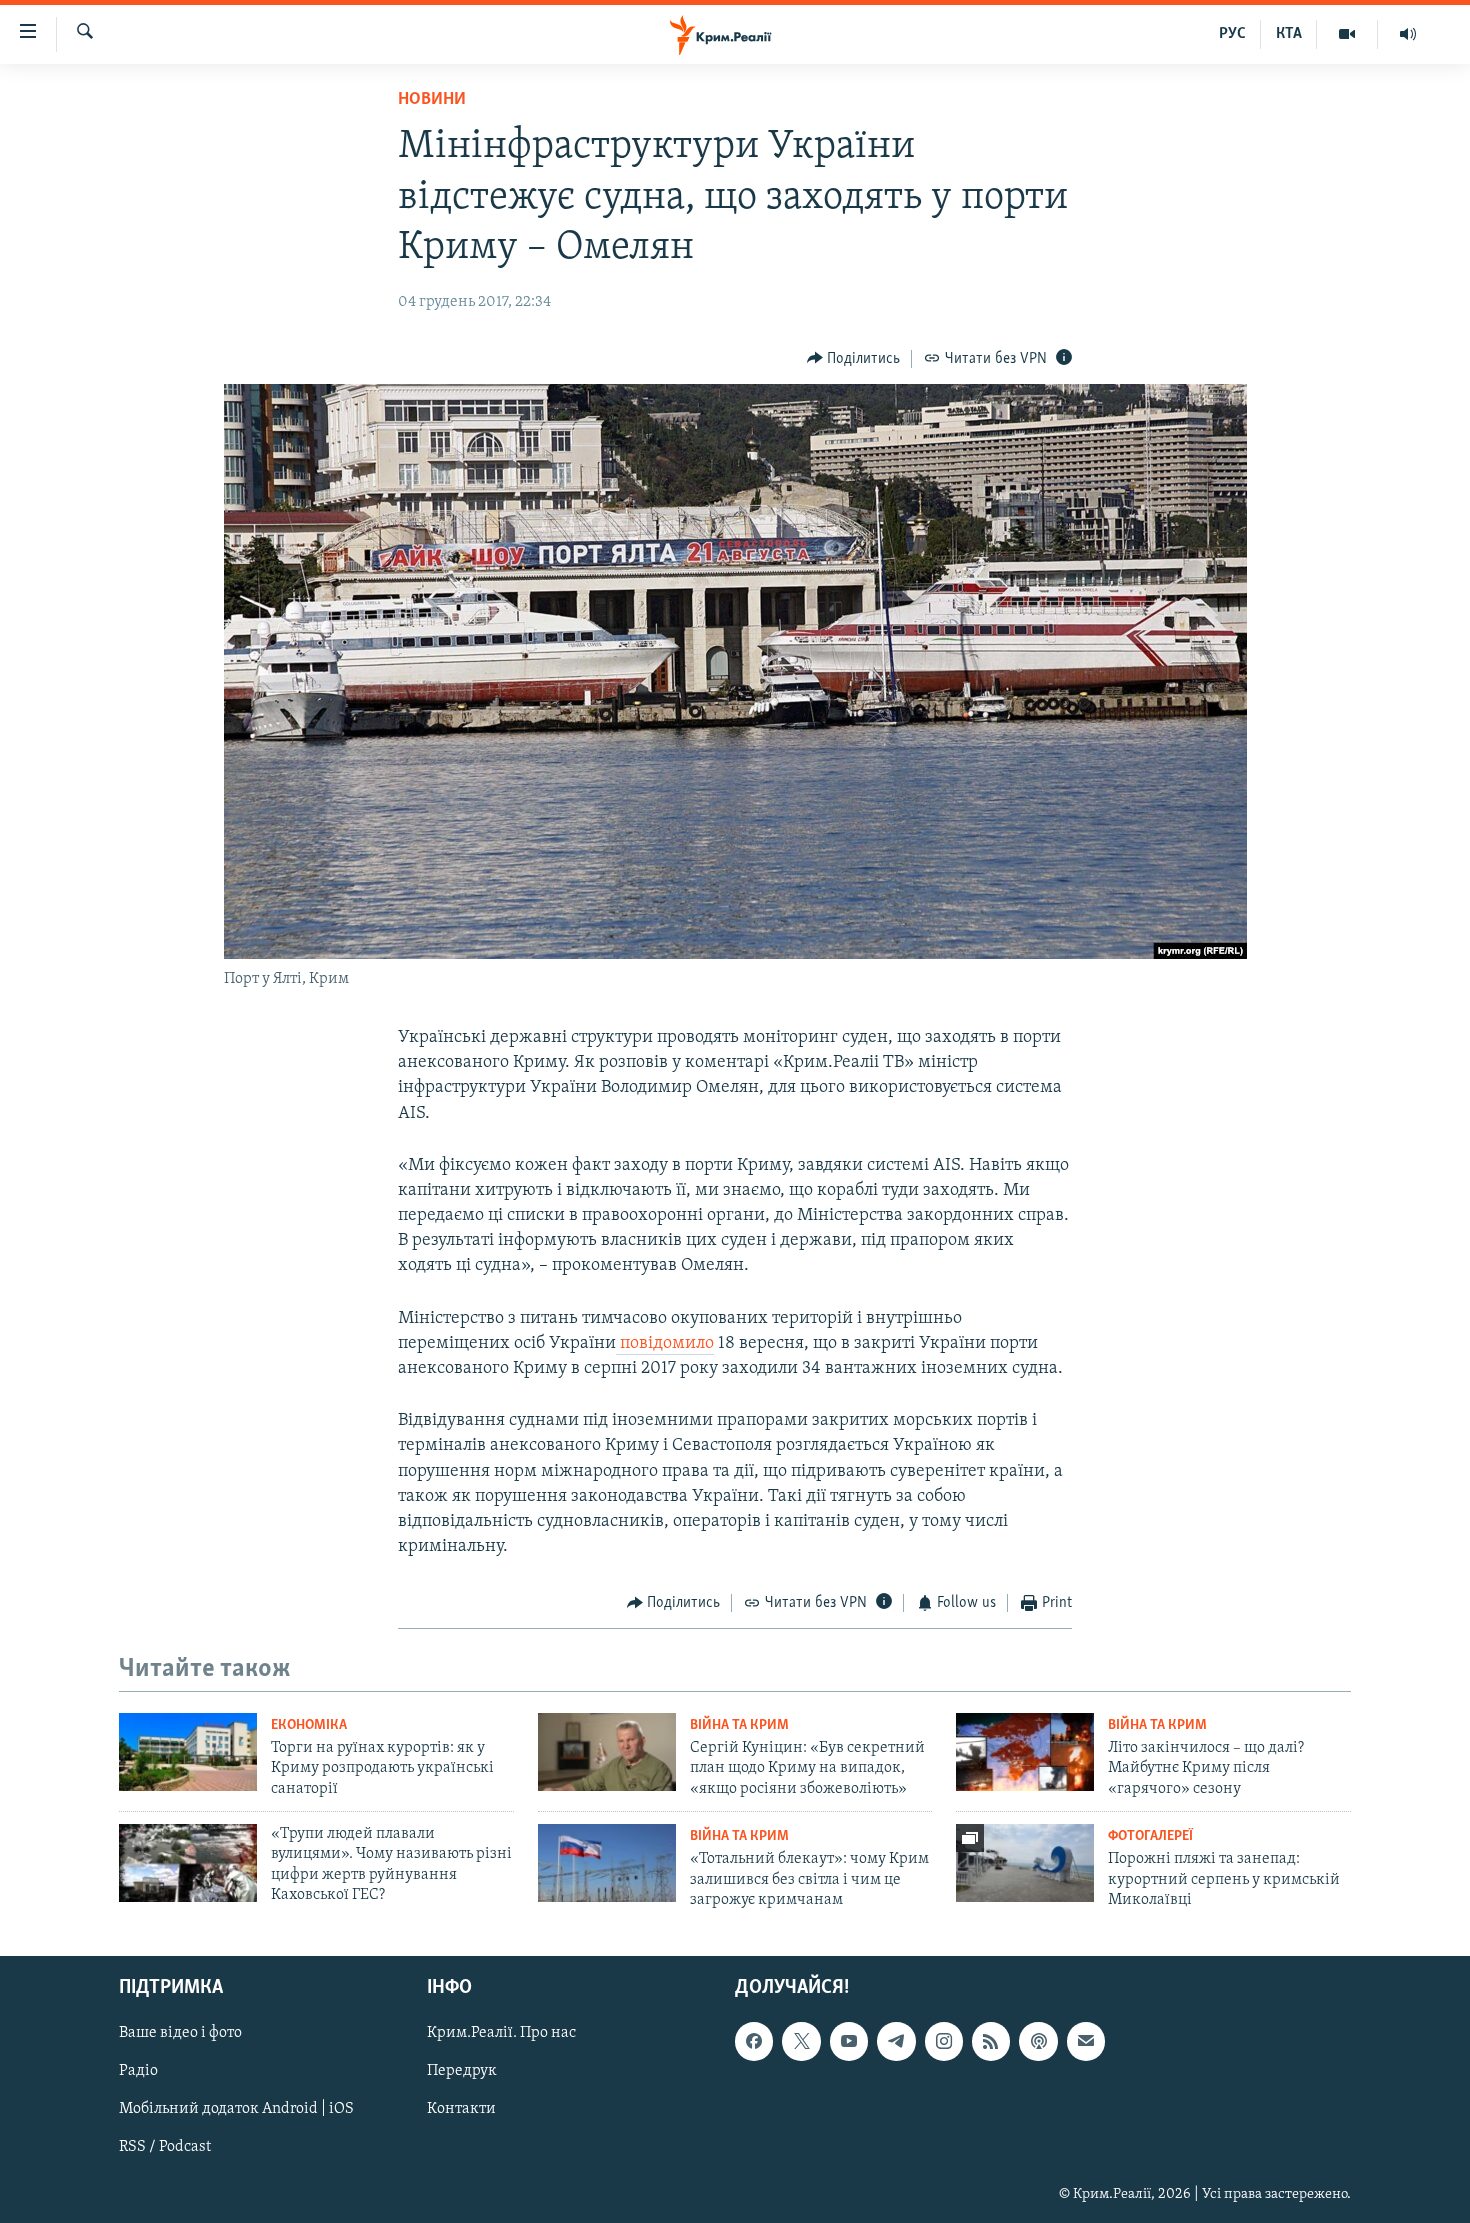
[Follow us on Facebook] (754, 2042)
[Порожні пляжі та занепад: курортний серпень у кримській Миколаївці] (1025, 1863)
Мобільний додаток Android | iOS (236, 2110)
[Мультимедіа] (1347, 34)
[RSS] (991, 2042)
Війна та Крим (739, 1725)
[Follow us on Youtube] (849, 2042)
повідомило (665, 1344)
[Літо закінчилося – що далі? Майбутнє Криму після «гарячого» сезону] (1025, 1752)
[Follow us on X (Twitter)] (801, 2042)
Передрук (462, 2072)
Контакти (461, 2110)
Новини (432, 100)
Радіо (138, 2072)
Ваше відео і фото (180, 2034)
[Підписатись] (1086, 2042)
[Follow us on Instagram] (944, 2042)
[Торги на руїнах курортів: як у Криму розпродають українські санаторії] (188, 1752)
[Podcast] (1038, 2042)
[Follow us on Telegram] (896, 2042)
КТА (1289, 34)
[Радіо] (1408, 34)
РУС (1232, 34)
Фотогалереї (1150, 1836)
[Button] (854, 359)
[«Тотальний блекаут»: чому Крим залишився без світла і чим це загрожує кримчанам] (607, 1863)
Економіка (309, 1725)
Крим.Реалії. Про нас (501, 2034)
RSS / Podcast (165, 2148)
